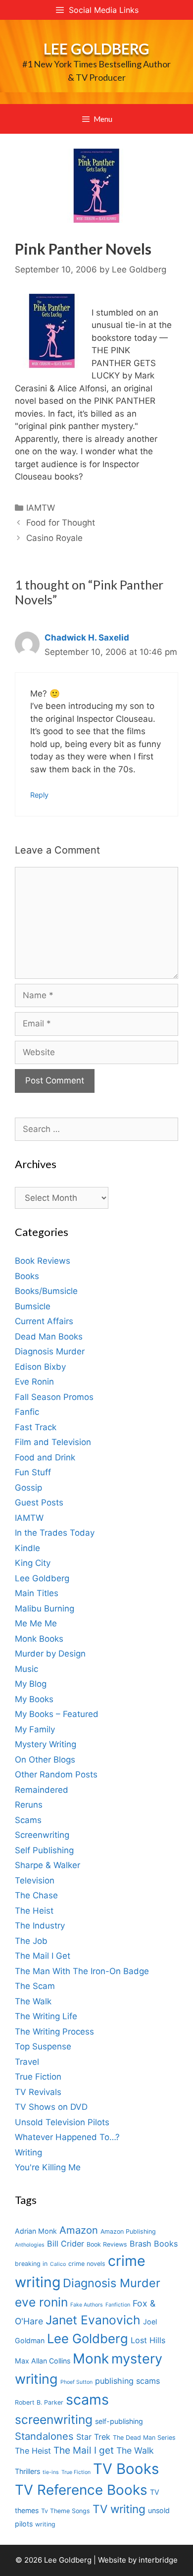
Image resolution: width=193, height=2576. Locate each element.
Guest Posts (39, 1503)
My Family (35, 1729)
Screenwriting (42, 1835)
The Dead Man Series (144, 2438)
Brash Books (154, 2244)
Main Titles (37, 1593)
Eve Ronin (34, 1382)
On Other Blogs (45, 1760)
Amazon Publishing (128, 2231)
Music (26, 1669)
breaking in (31, 2264)
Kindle (27, 1548)
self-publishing (119, 2421)
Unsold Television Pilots (62, 2122)
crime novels (87, 2264)
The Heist (34, 1911)
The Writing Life (46, 2016)
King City (33, 1563)
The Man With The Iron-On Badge (82, 1971)
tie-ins (51, 2472)
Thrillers (27, 2471)
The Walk (33, 2001)
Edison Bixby (40, 1367)
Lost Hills (148, 2340)
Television (35, 1880)
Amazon (79, 2230)
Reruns (29, 1805)
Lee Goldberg (96, 49)
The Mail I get (84, 2450)
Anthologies (30, 2245)
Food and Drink (45, 1457)
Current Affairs (44, 1321)
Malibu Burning (45, 1609)
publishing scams (127, 2381)
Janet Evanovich (93, 2320)
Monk (91, 2359)
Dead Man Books (49, 1337)
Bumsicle (33, 1306)
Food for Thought (61, 523)
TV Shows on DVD (51, 2107)
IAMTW (41, 508)
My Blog (31, 1684)
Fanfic (27, 1412)
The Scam (35, 1986)
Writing (28, 2152)
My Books (34, 1699)
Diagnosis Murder (50, 1351)
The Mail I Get (43, 1956)
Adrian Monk (36, 2231)
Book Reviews (43, 1261)
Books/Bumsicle (46, 1291)
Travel (27, 2062)
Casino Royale (54, 538)
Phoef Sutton (76, 2382)
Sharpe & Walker (48, 1865)
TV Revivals (38, 2092)
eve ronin (41, 2302)
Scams (28, 1820)
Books (27, 1276)
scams (87, 2399)
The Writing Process (54, 2032)
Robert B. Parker (39, 2402)
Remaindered (42, 1790)
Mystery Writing (46, 1744)
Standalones (44, 2436)
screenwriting (54, 2419)
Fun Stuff (33, 1472)
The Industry (40, 1926)
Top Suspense (43, 2046)
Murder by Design (50, 1654)
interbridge (158, 2560)
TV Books (126, 2469)
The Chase (36, 1895)
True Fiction (38, 2077)
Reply (39, 795)
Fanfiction (118, 2305)
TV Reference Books (81, 2490)
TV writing (119, 2509)
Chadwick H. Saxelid (87, 638)
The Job (31, 1941)
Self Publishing (44, 1850)
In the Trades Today (55, 1533)
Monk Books (39, 1639)
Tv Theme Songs (66, 2511)
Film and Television (53, 1442)
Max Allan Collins (43, 2361)
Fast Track (36, 1427)
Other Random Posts (56, 1774)
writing (45, 2524)
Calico (58, 2264)
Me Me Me (36, 1623)
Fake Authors (87, 2305)
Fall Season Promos (54, 1397)
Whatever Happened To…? (67, 2137)
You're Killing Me (48, 2167)
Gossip (28, 1488)
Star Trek (93, 2437)
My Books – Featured (57, 1714)
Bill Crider (66, 2244)
